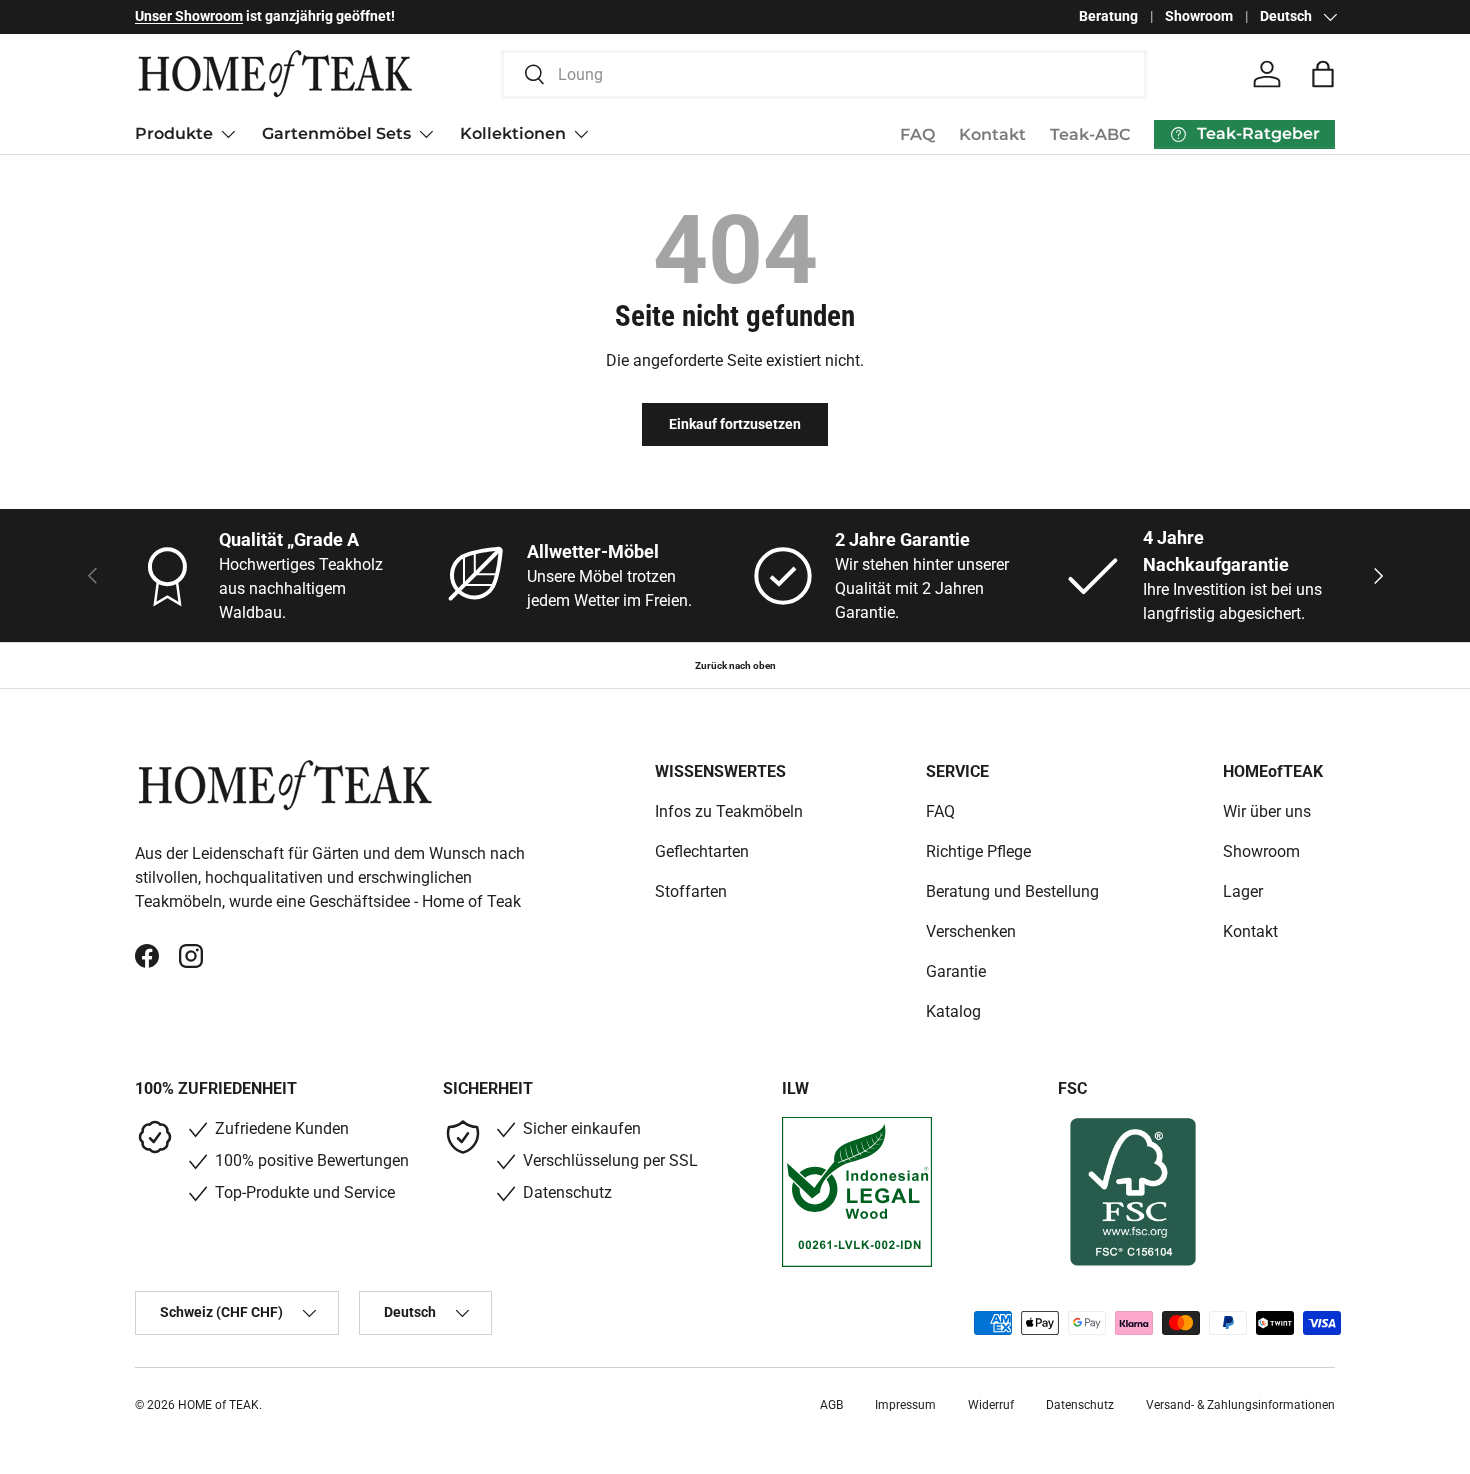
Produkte (174, 133)
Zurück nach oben (735, 665)
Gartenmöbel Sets (336, 133)
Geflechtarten (702, 851)
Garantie (956, 971)
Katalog (953, 1011)
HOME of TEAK (218, 1405)
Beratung (1108, 16)
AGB (831, 1405)
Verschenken (971, 931)
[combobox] (824, 74)
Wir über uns (1267, 811)
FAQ (917, 134)
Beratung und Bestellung (1012, 891)
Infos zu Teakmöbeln (729, 811)
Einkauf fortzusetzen (735, 424)
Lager (1243, 891)
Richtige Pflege (978, 851)
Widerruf (991, 1405)
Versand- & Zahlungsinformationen (1240, 1405)
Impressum (905, 1405)
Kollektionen (513, 133)
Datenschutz (1080, 1405)
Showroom (1199, 16)
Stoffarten (691, 891)
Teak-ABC (1090, 134)
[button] (1323, 74)
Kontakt (992, 134)
